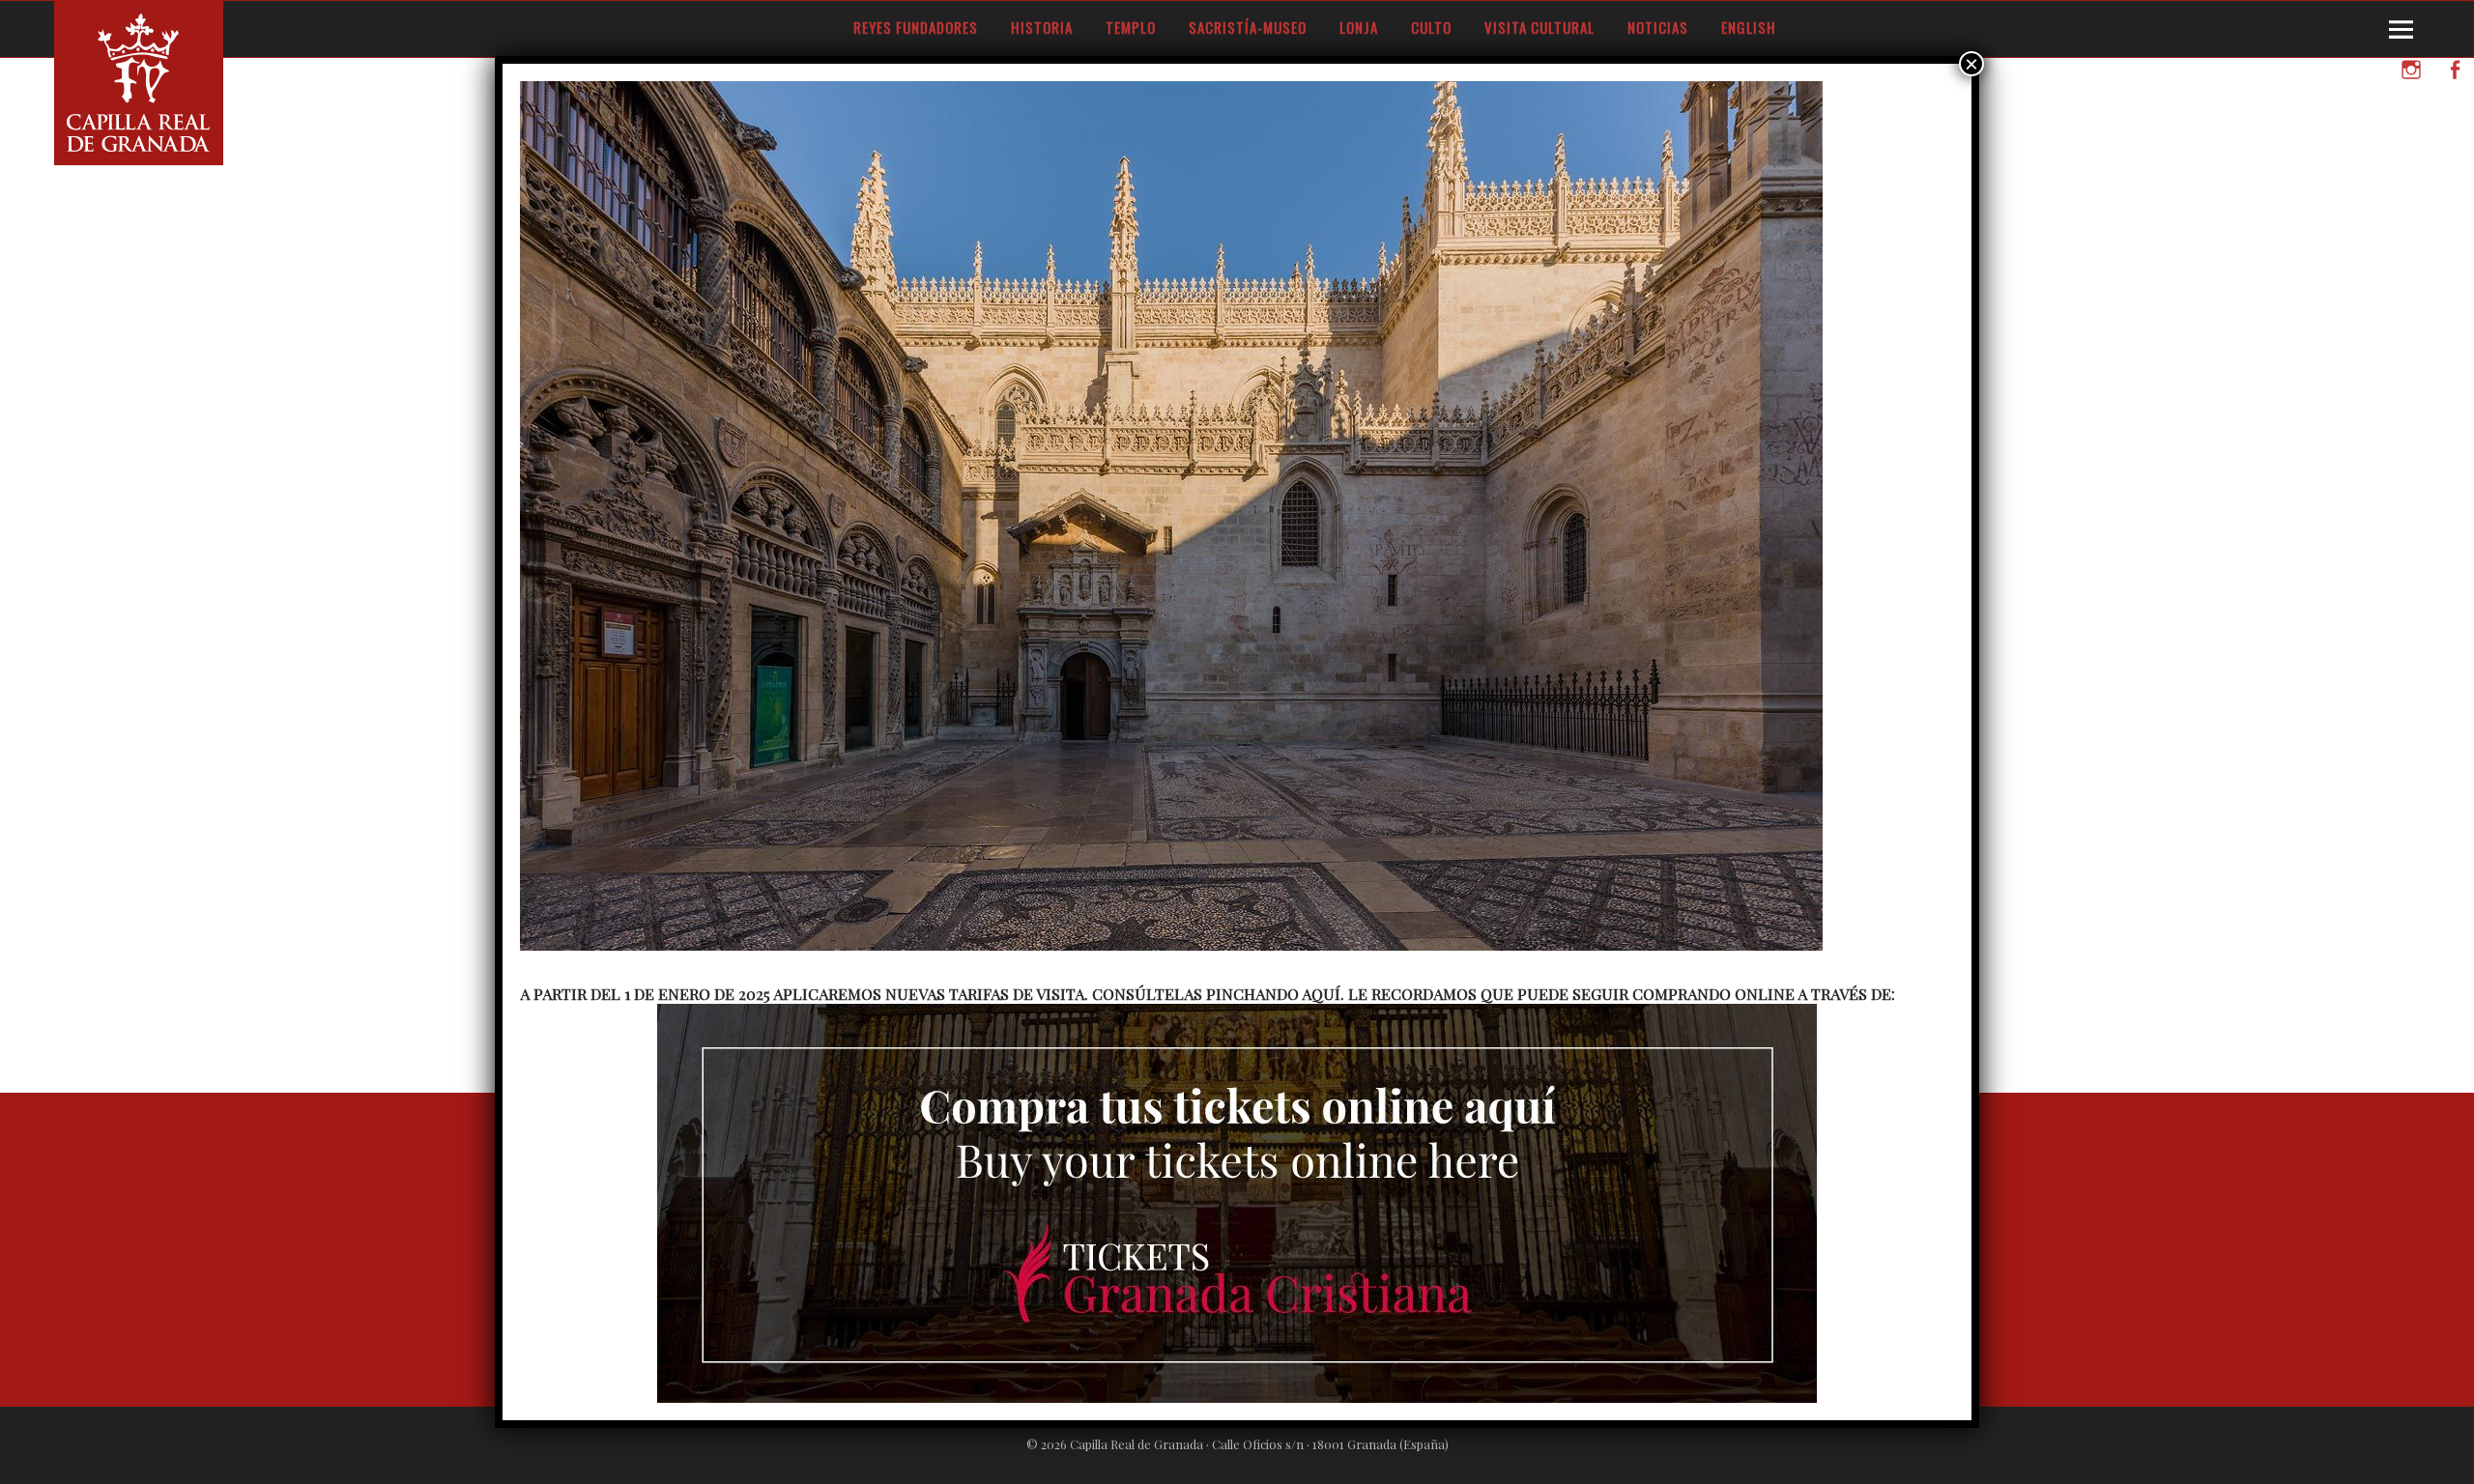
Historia (1042, 27)
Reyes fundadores (916, 27)
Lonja (1359, 27)
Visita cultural (1539, 27)
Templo (1131, 27)
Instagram (2411, 95)
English (1749, 27)
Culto (1431, 27)
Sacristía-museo (1248, 27)
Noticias (1658, 27)
